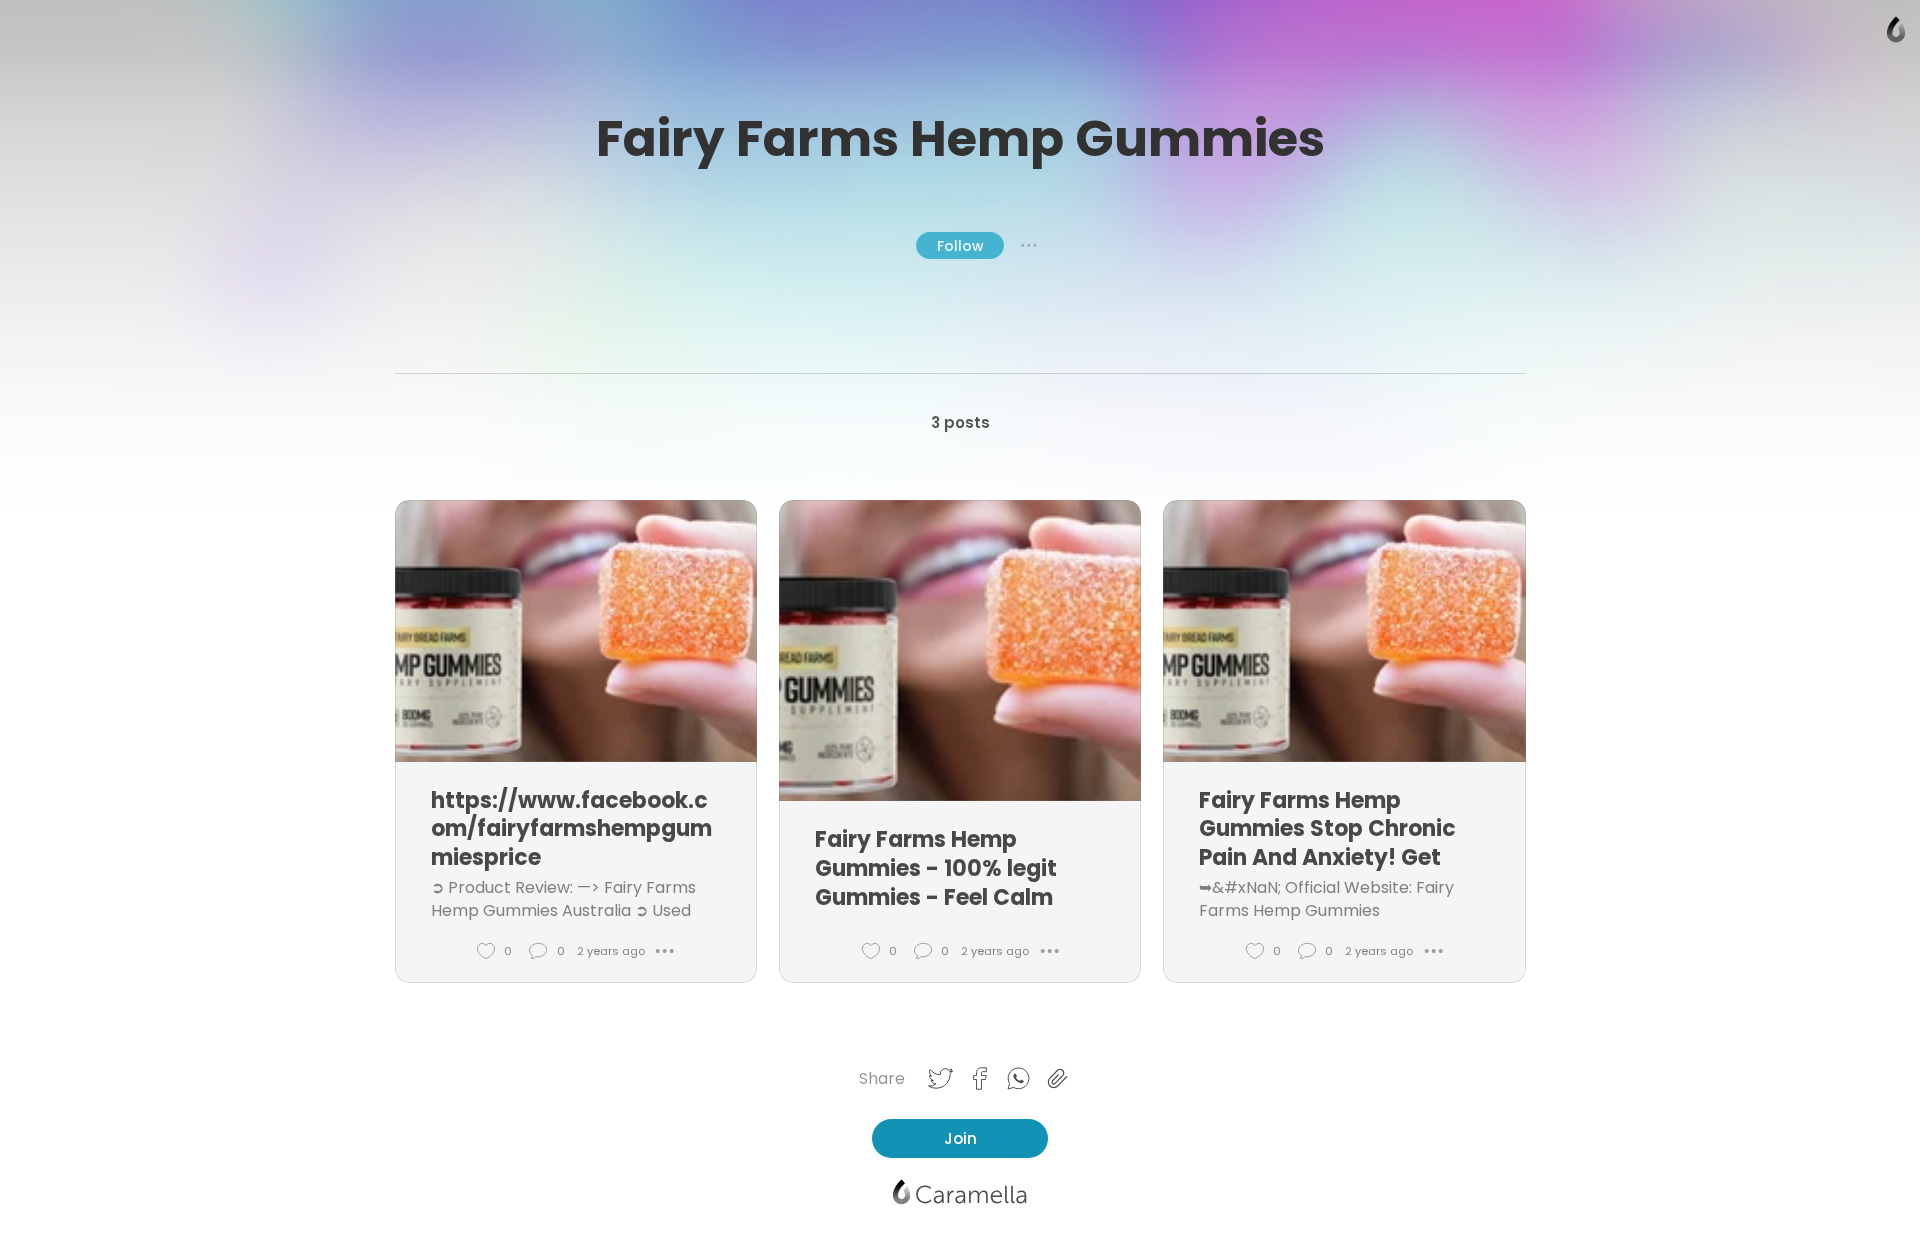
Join (960, 1138)
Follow (960, 246)
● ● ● (1029, 245)
